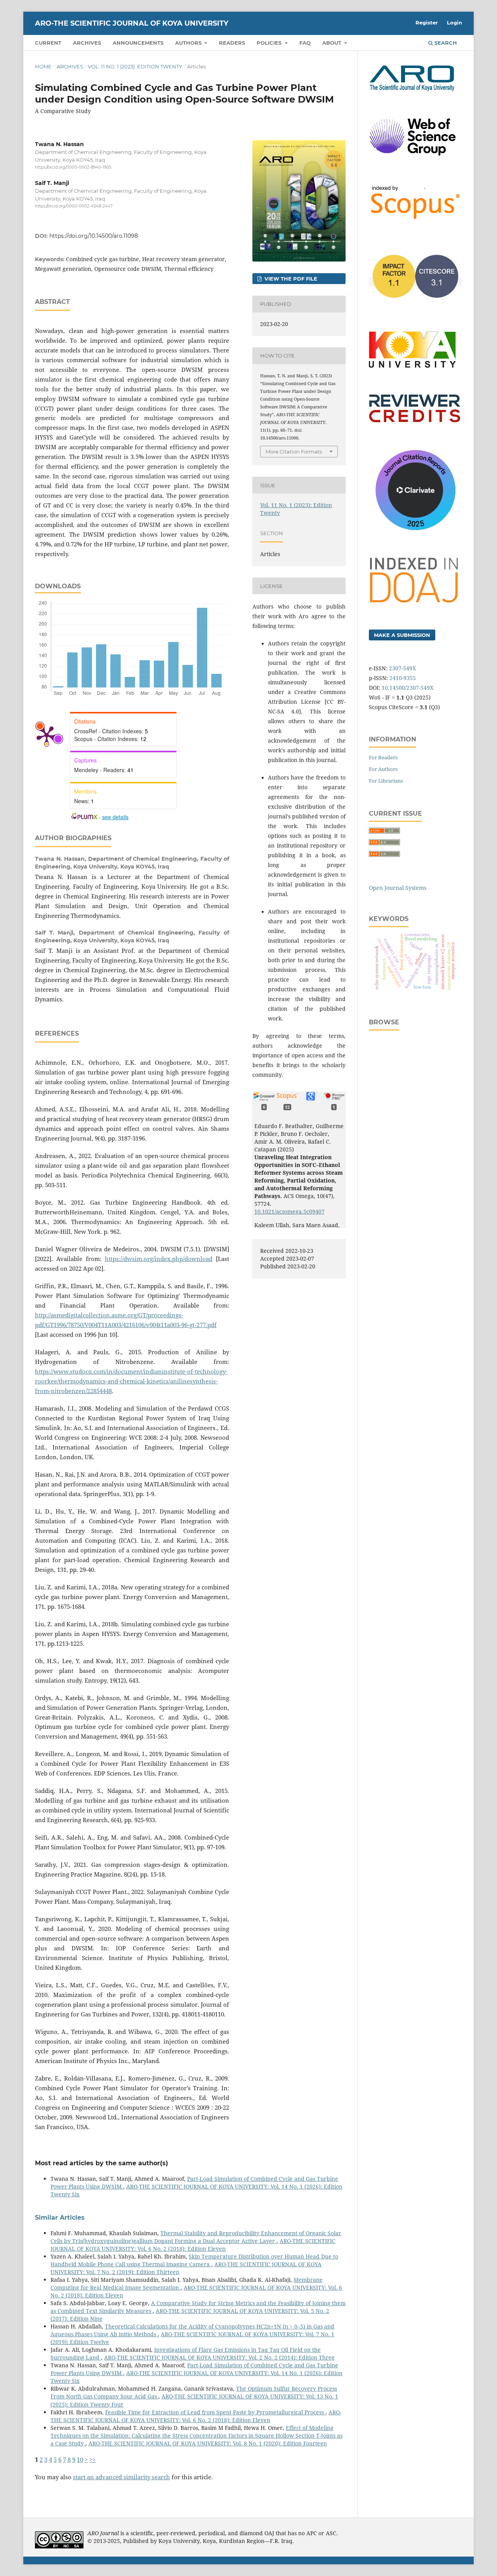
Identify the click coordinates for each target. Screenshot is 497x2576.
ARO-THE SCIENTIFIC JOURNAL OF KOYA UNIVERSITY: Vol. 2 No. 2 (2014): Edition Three (219, 2357)
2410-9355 (403, 678)
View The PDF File (290, 279)
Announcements (138, 43)
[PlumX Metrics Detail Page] (47, 735)
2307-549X (402, 668)
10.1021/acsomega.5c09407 (289, 1211)
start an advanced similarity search (122, 2477)
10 (80, 2460)
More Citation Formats (294, 452)
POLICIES (270, 43)
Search (445, 43)
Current (48, 43)
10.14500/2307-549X (408, 688)
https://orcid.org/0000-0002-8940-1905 (73, 167)
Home (43, 66)
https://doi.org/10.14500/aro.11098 (94, 236)
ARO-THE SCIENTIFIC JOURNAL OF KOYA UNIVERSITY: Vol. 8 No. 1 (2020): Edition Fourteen (208, 2443)
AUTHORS (189, 43)
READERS (232, 43)
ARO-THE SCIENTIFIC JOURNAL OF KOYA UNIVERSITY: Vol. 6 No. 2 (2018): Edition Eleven (193, 2245)
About (333, 43)
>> (92, 2460)
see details (115, 817)
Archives (87, 43)
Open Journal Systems (398, 888)
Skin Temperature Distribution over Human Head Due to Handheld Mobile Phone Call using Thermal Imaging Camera (194, 2260)
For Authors (383, 769)
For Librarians (386, 781)
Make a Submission (402, 635)
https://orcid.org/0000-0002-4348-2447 (74, 207)
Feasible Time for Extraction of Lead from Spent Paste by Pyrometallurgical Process (215, 2412)
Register (427, 23)
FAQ (305, 43)
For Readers (383, 757)
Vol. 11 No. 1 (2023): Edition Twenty (135, 66)
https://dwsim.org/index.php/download (159, 1259)
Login (454, 23)
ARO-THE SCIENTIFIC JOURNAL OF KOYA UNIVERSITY (132, 23)
